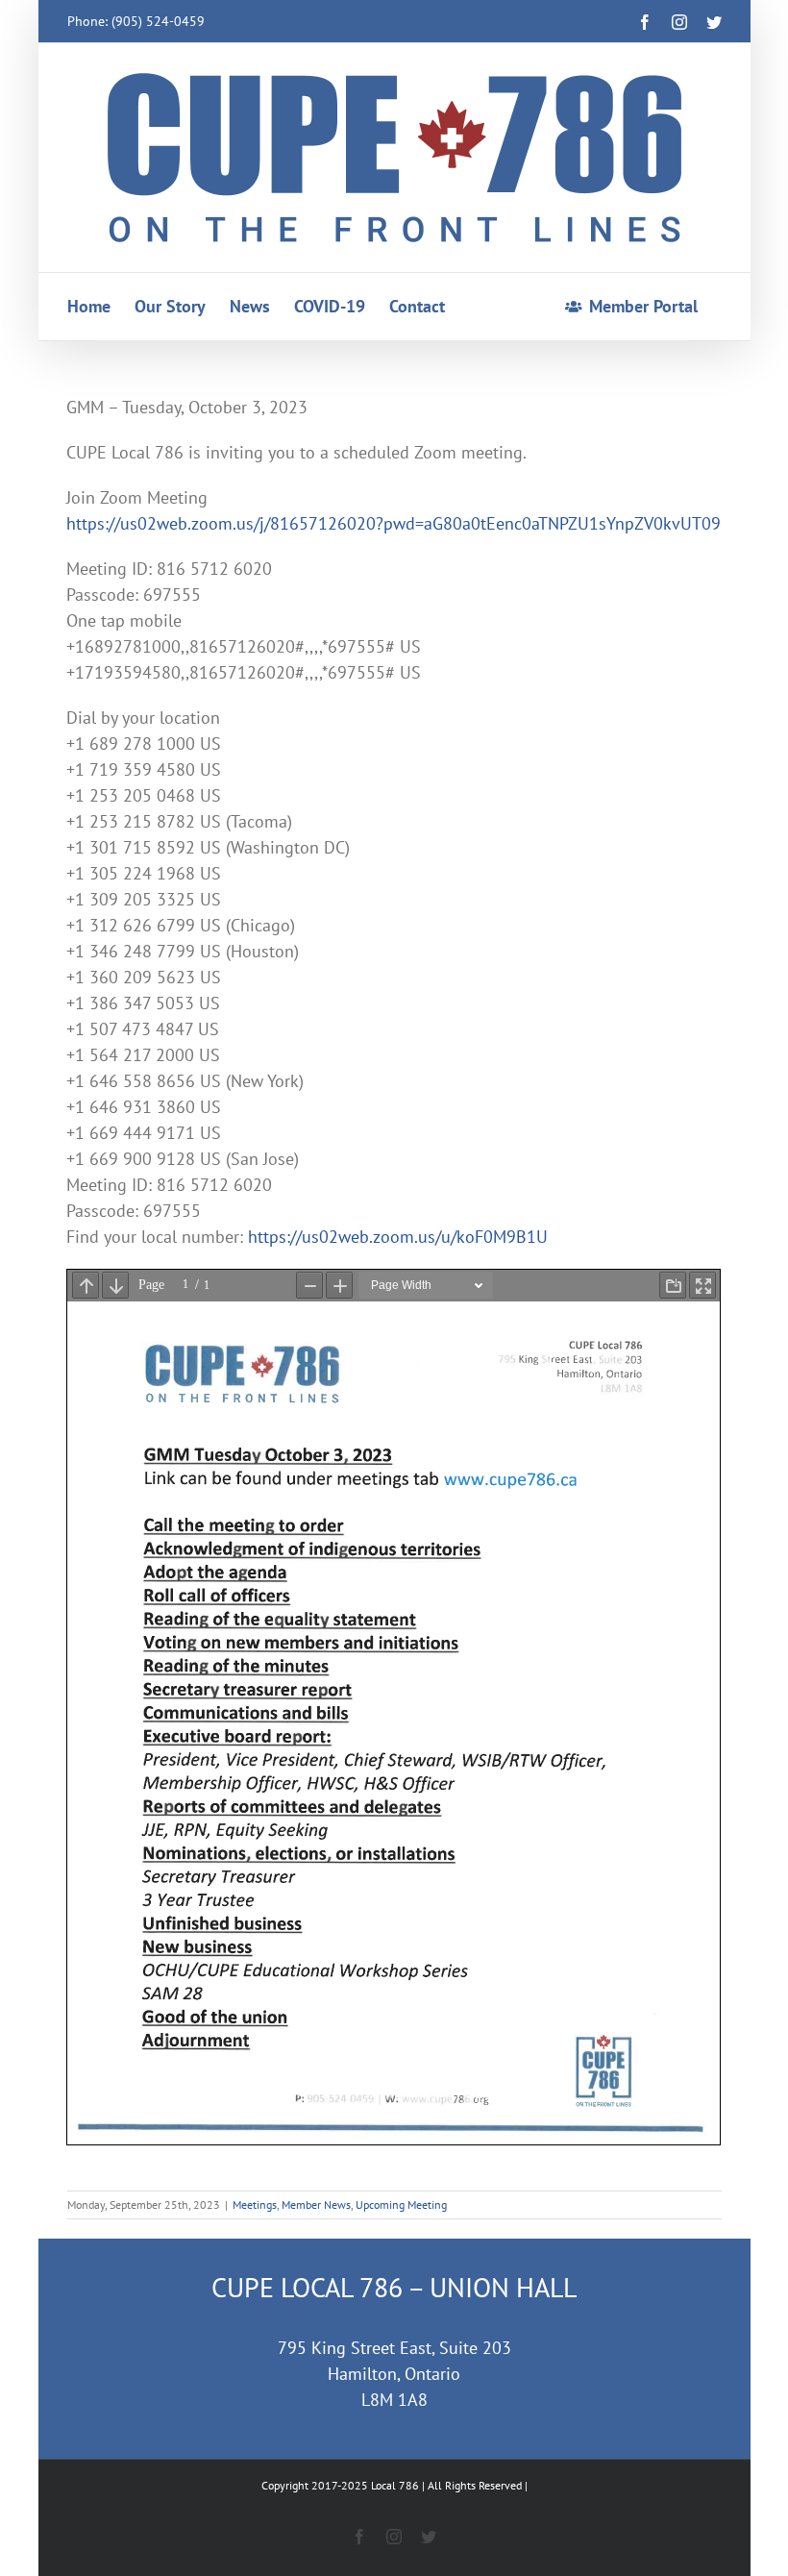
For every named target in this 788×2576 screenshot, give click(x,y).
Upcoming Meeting (401, 2204)
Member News (316, 2204)
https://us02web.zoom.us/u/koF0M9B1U (398, 1237)
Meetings (255, 2204)
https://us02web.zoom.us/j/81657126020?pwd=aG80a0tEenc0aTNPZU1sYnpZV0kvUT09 (394, 523)
